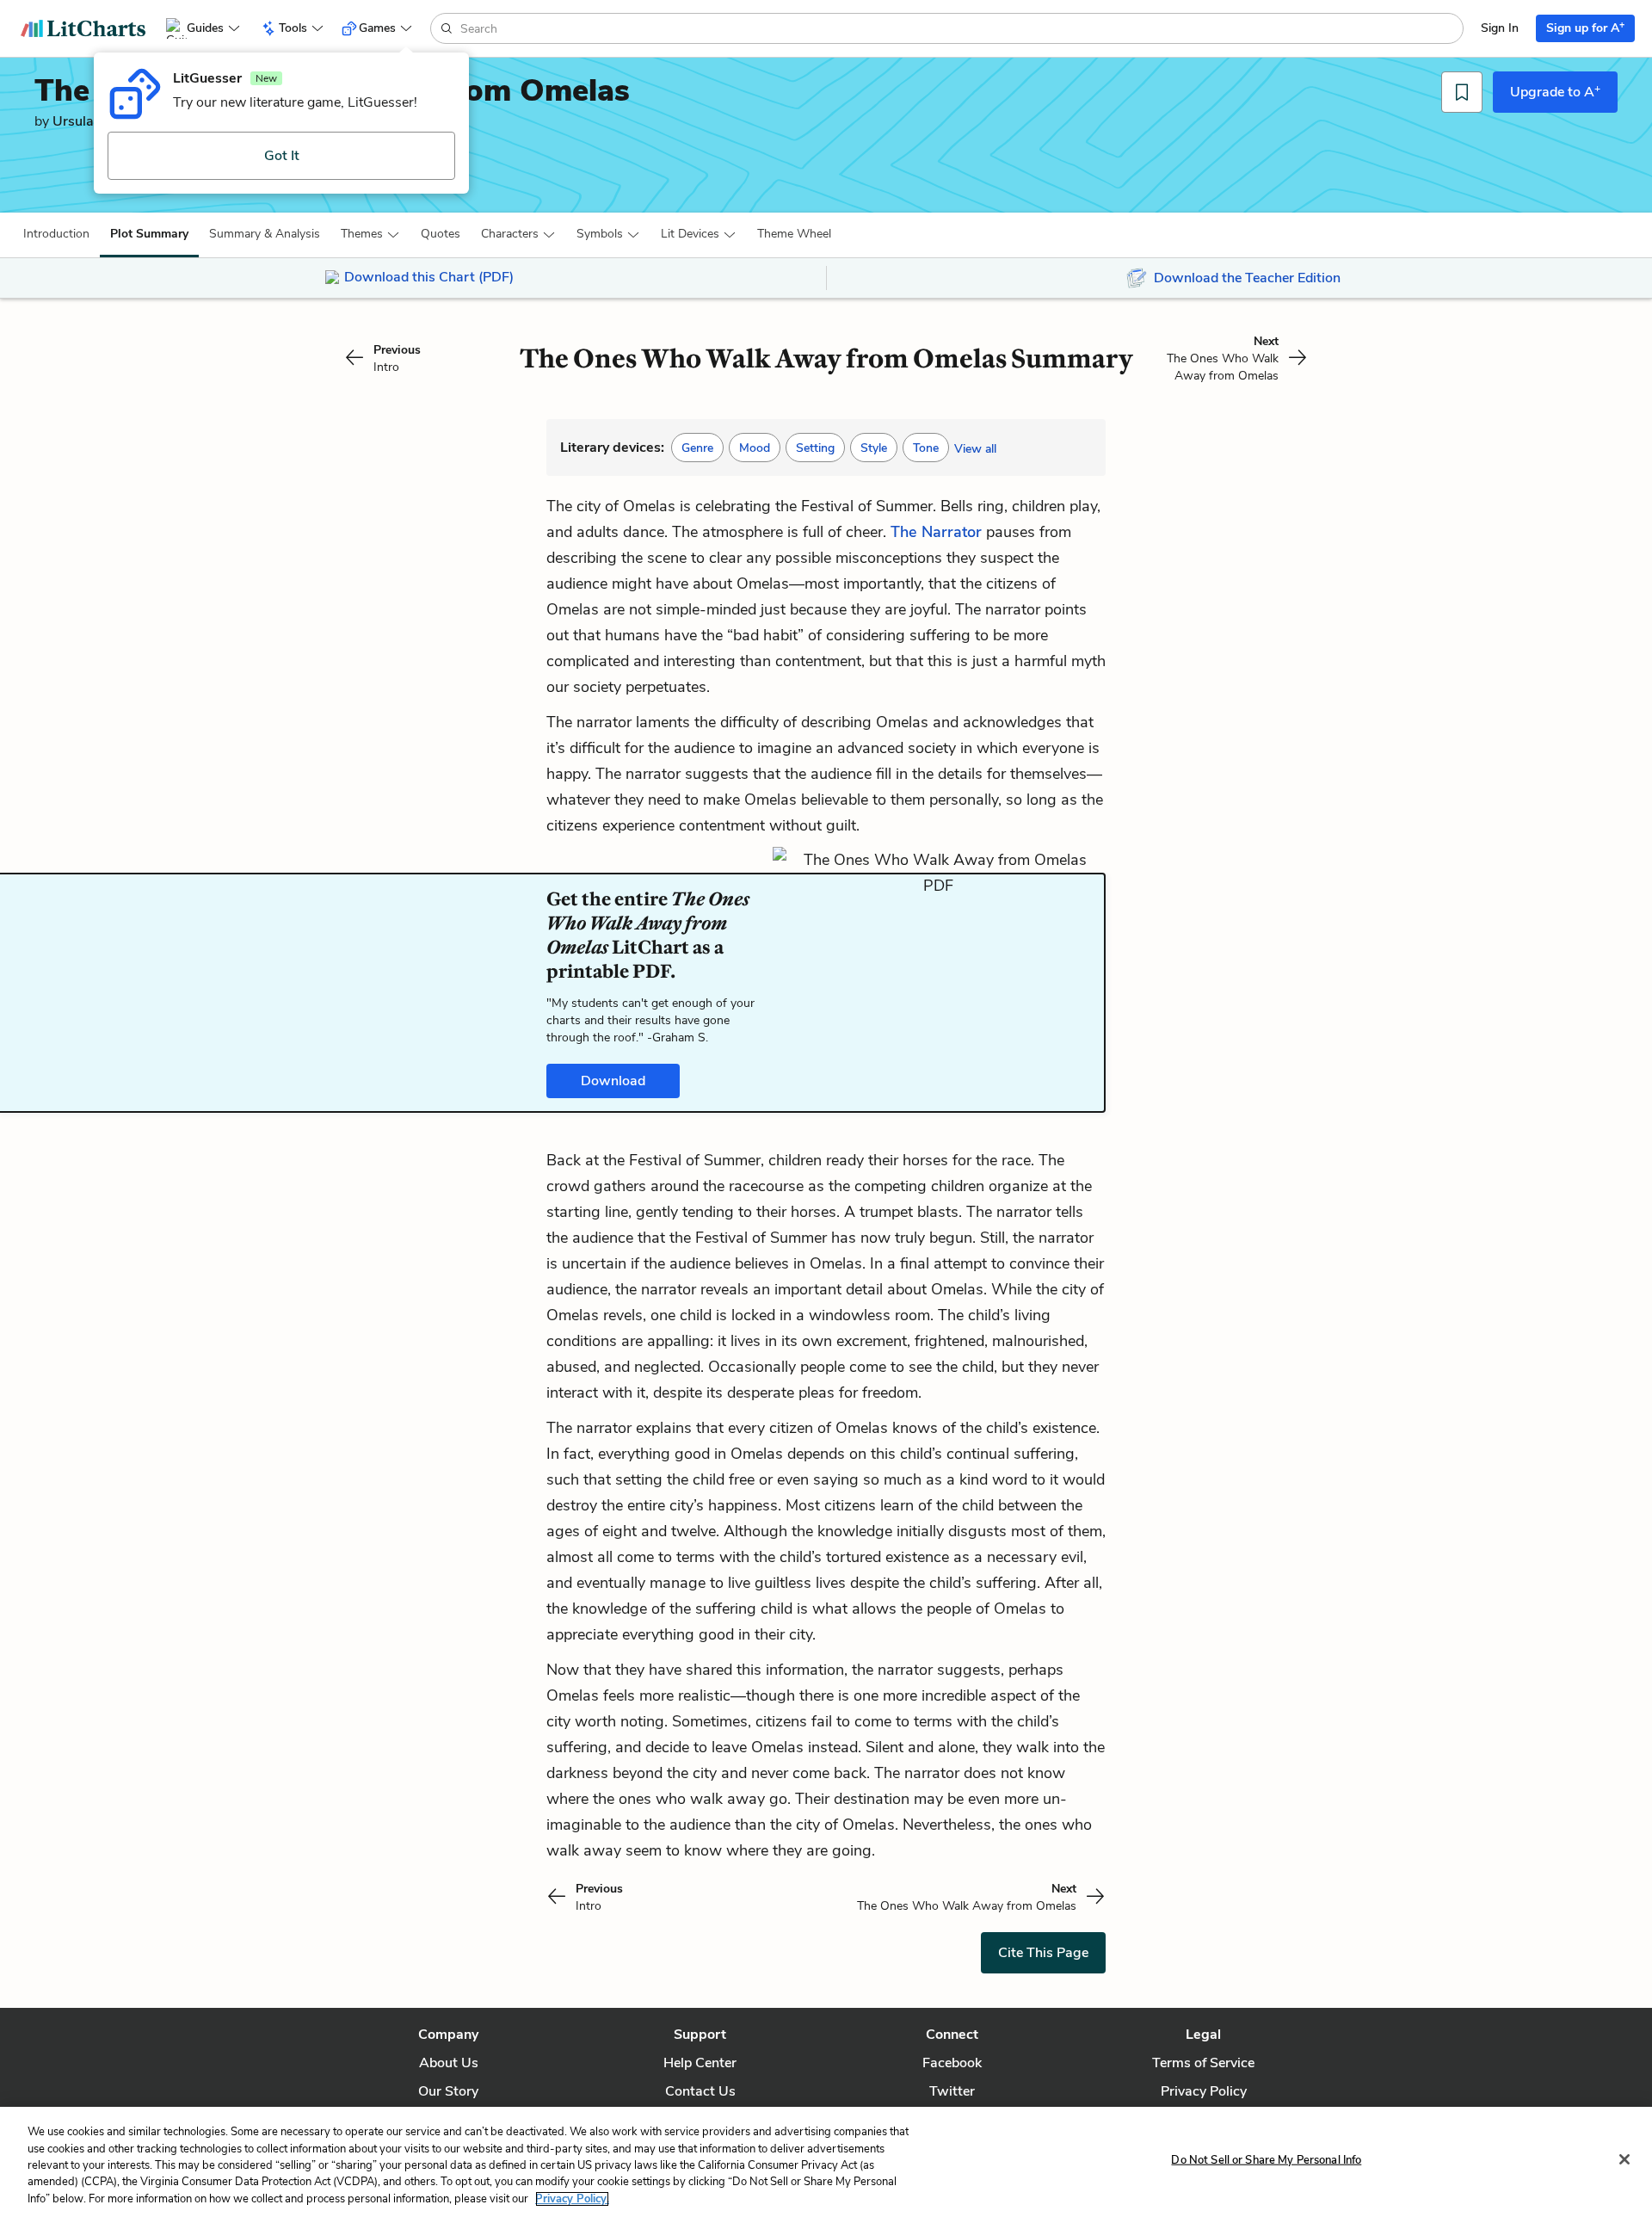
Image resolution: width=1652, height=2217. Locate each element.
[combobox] (960, 28)
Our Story (448, 2091)
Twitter (952, 2091)
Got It (282, 156)
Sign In (1500, 28)
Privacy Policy (1204, 2091)
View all (975, 449)
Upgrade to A (1555, 91)
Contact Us (700, 2091)
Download (613, 1081)
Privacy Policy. (572, 2199)
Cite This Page (1043, 1953)
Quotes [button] (441, 234)
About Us (449, 2063)
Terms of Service (1203, 2063)
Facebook (952, 2063)
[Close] (1624, 2159)
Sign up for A (1585, 27)
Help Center (700, 2063)
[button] (56, 234)
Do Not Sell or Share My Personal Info (1266, 2160)
